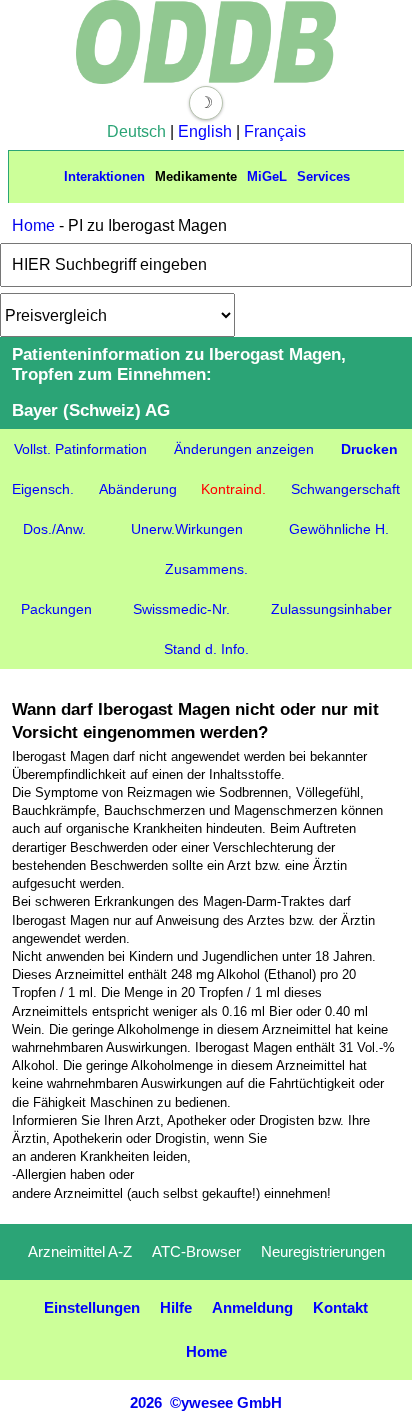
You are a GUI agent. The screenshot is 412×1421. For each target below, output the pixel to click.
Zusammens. (206, 569)
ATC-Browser (196, 1251)
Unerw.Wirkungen (187, 529)
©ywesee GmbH (224, 1402)
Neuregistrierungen (323, 1251)
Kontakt (340, 1307)
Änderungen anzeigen (244, 449)
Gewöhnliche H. (339, 529)
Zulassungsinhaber (331, 609)
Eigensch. (43, 489)
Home (33, 225)
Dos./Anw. (54, 529)
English (205, 131)
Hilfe (176, 1307)
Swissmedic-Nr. (181, 609)
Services (323, 176)
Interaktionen (104, 176)
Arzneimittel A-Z (80, 1251)
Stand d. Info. (206, 649)
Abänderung (138, 489)
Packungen (56, 609)
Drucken (369, 449)
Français (275, 131)
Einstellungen (92, 1307)
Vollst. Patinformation (80, 449)
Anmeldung (252, 1307)
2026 (146, 1402)
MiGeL (267, 176)
